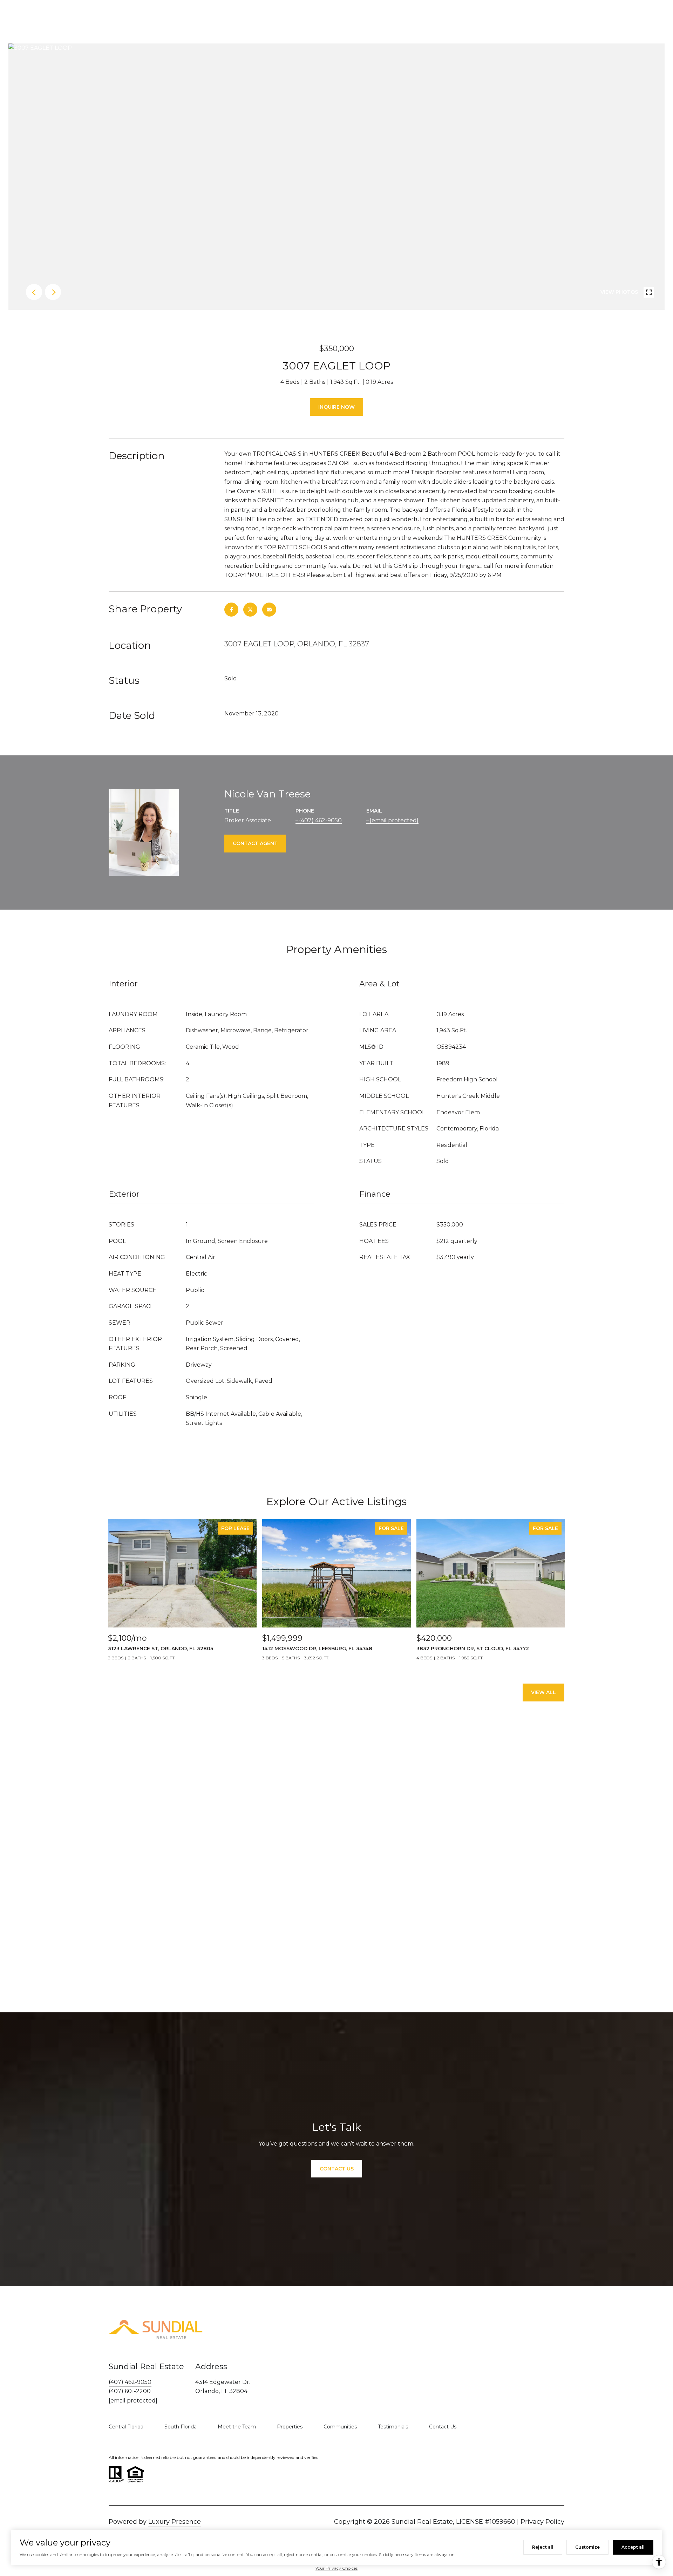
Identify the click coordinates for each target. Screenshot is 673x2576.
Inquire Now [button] (336, 407)
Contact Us (443, 2427)
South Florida (181, 2427)
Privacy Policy (542, 2522)
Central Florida (126, 2427)
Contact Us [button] (337, 2169)
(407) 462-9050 (320, 820)
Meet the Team (237, 2427)
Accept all (633, 2547)
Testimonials (393, 2427)
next (53, 292)
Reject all (543, 2547)
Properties (290, 2427)
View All (543, 1692)
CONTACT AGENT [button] (255, 843)
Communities (340, 2427)
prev (34, 292)
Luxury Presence (175, 2522)
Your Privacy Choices (336, 2568)
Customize (587, 2547)
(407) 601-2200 (130, 2391)
